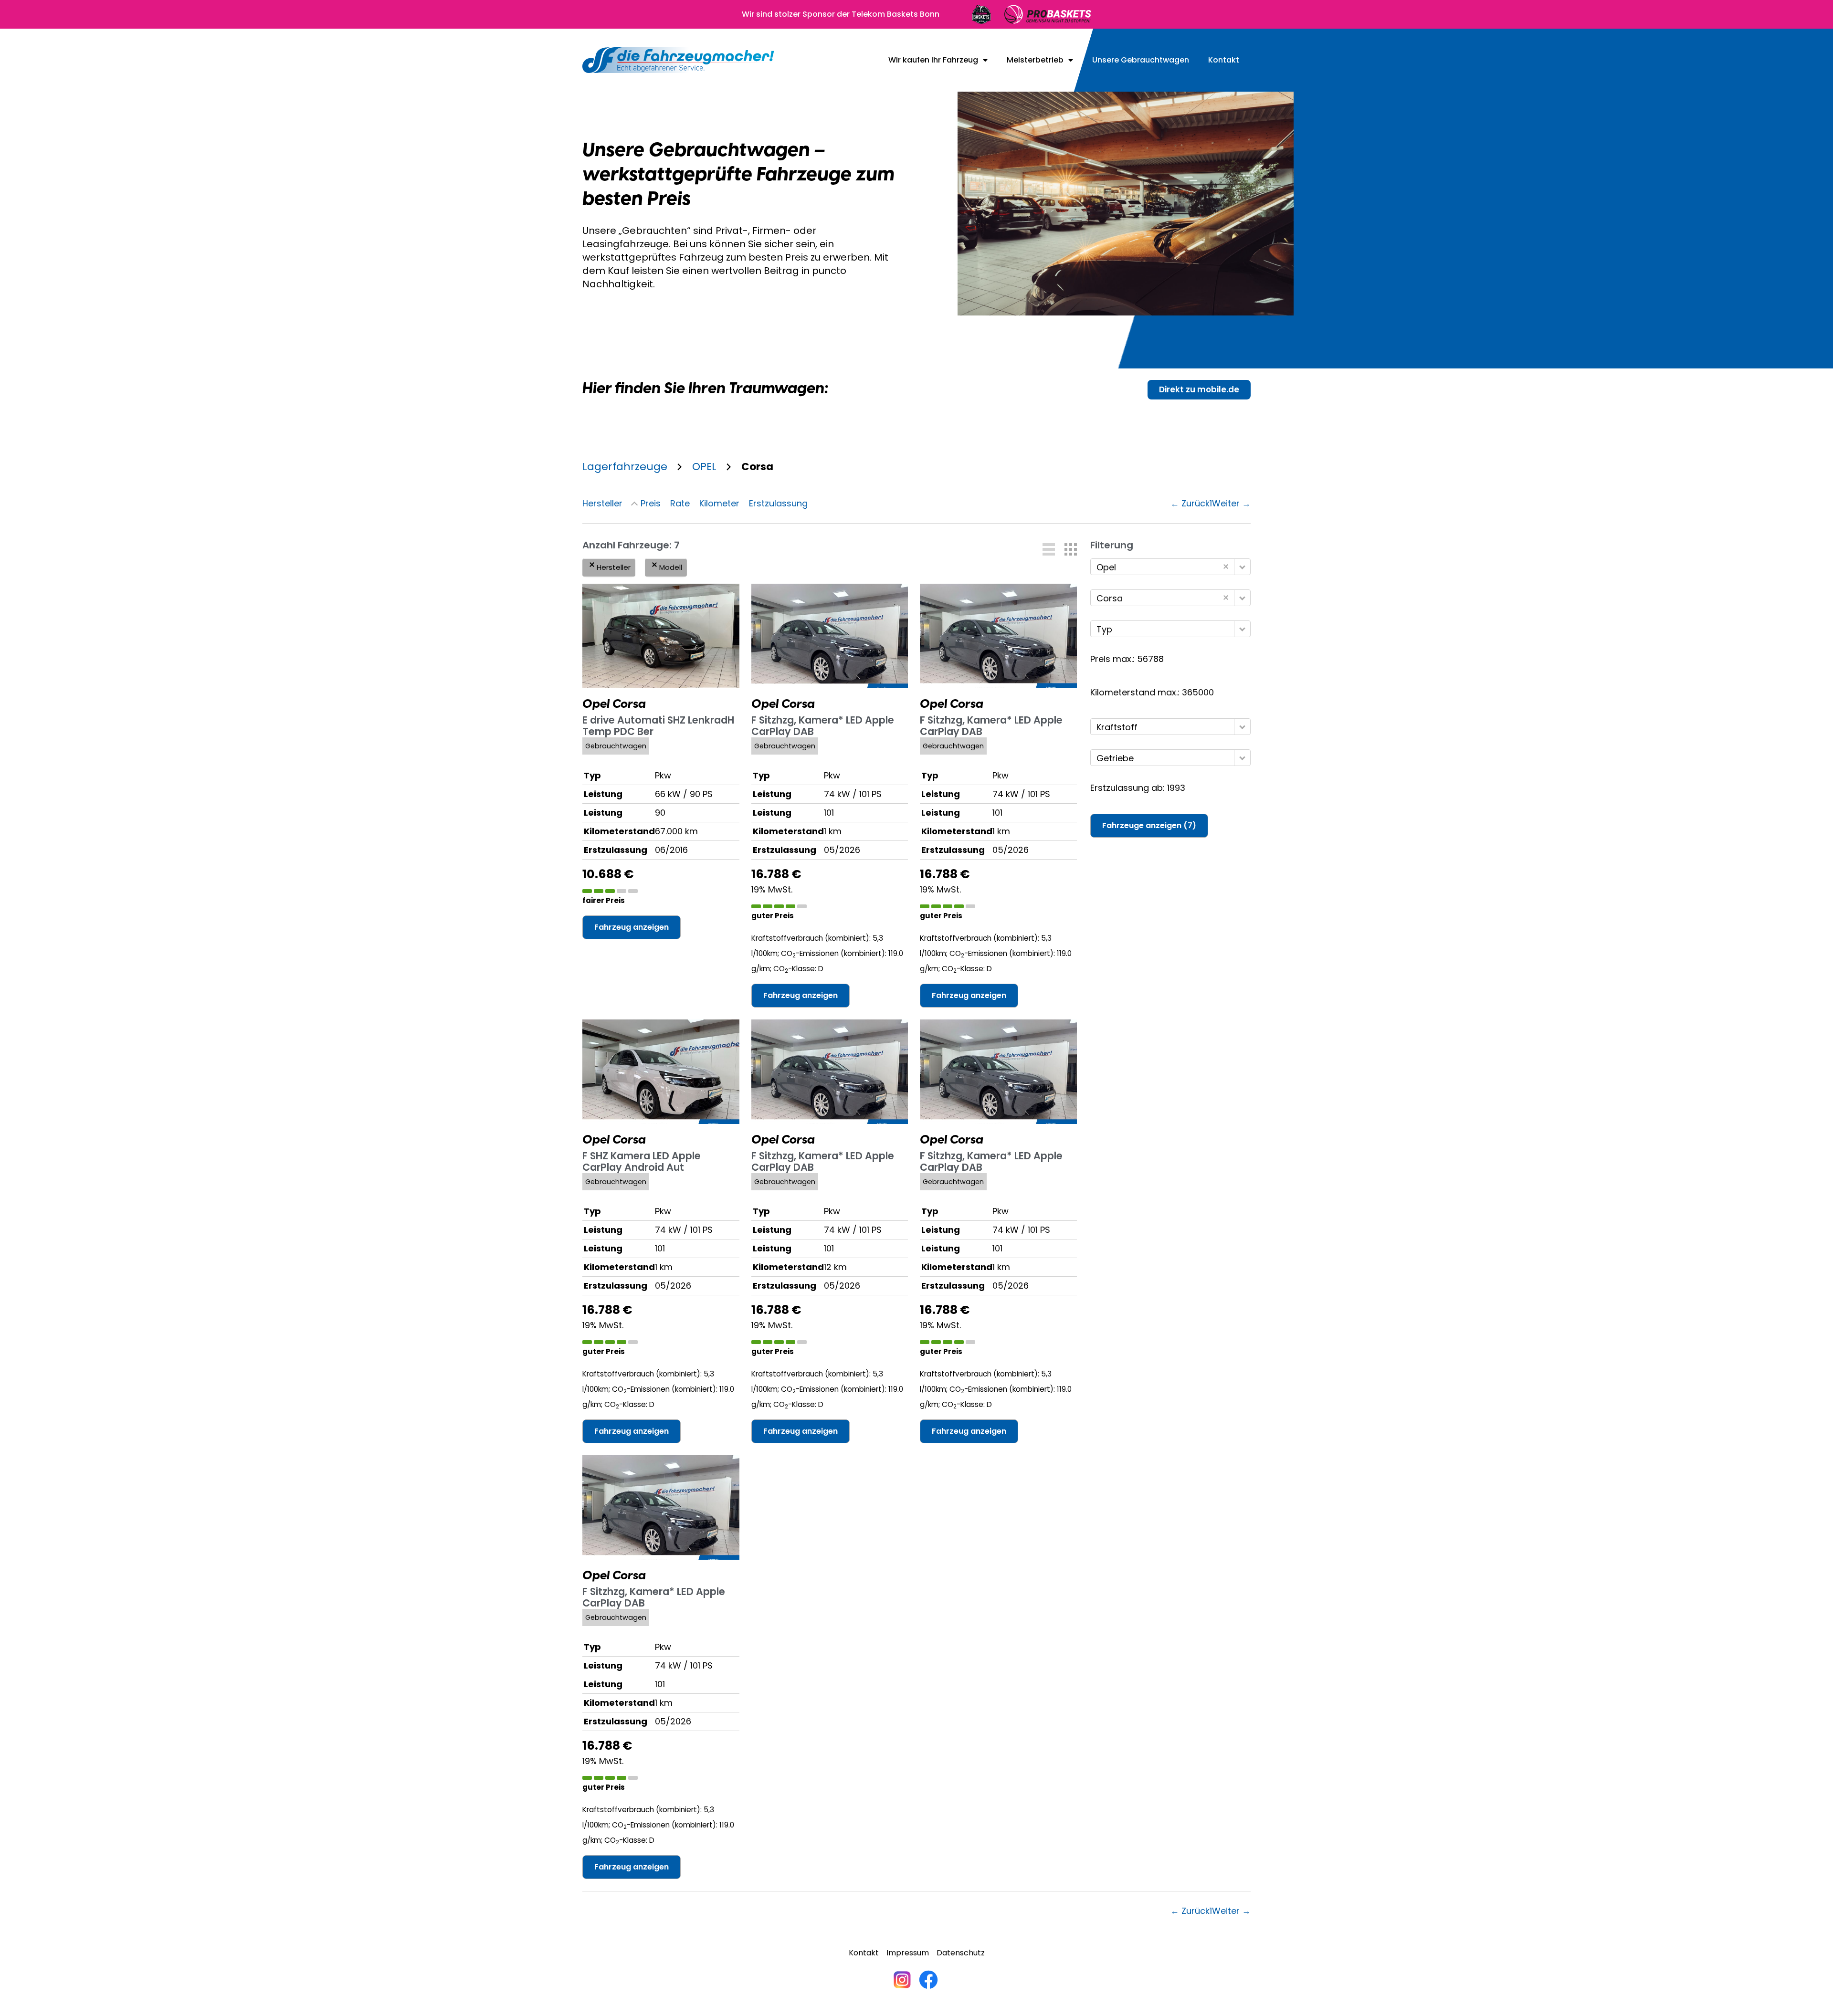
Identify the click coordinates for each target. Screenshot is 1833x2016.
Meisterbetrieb (1035, 60)
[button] (1049, 549)
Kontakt (1224, 60)
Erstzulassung (778, 503)
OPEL (704, 467)
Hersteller (602, 503)
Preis (651, 503)
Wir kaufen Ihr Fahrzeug (933, 60)
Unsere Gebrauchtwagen (1141, 60)
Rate (680, 503)
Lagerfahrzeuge (625, 467)
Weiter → (1231, 503)
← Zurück (1190, 503)
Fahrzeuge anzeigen (1149, 825)
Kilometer (719, 503)
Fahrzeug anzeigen (632, 927)
